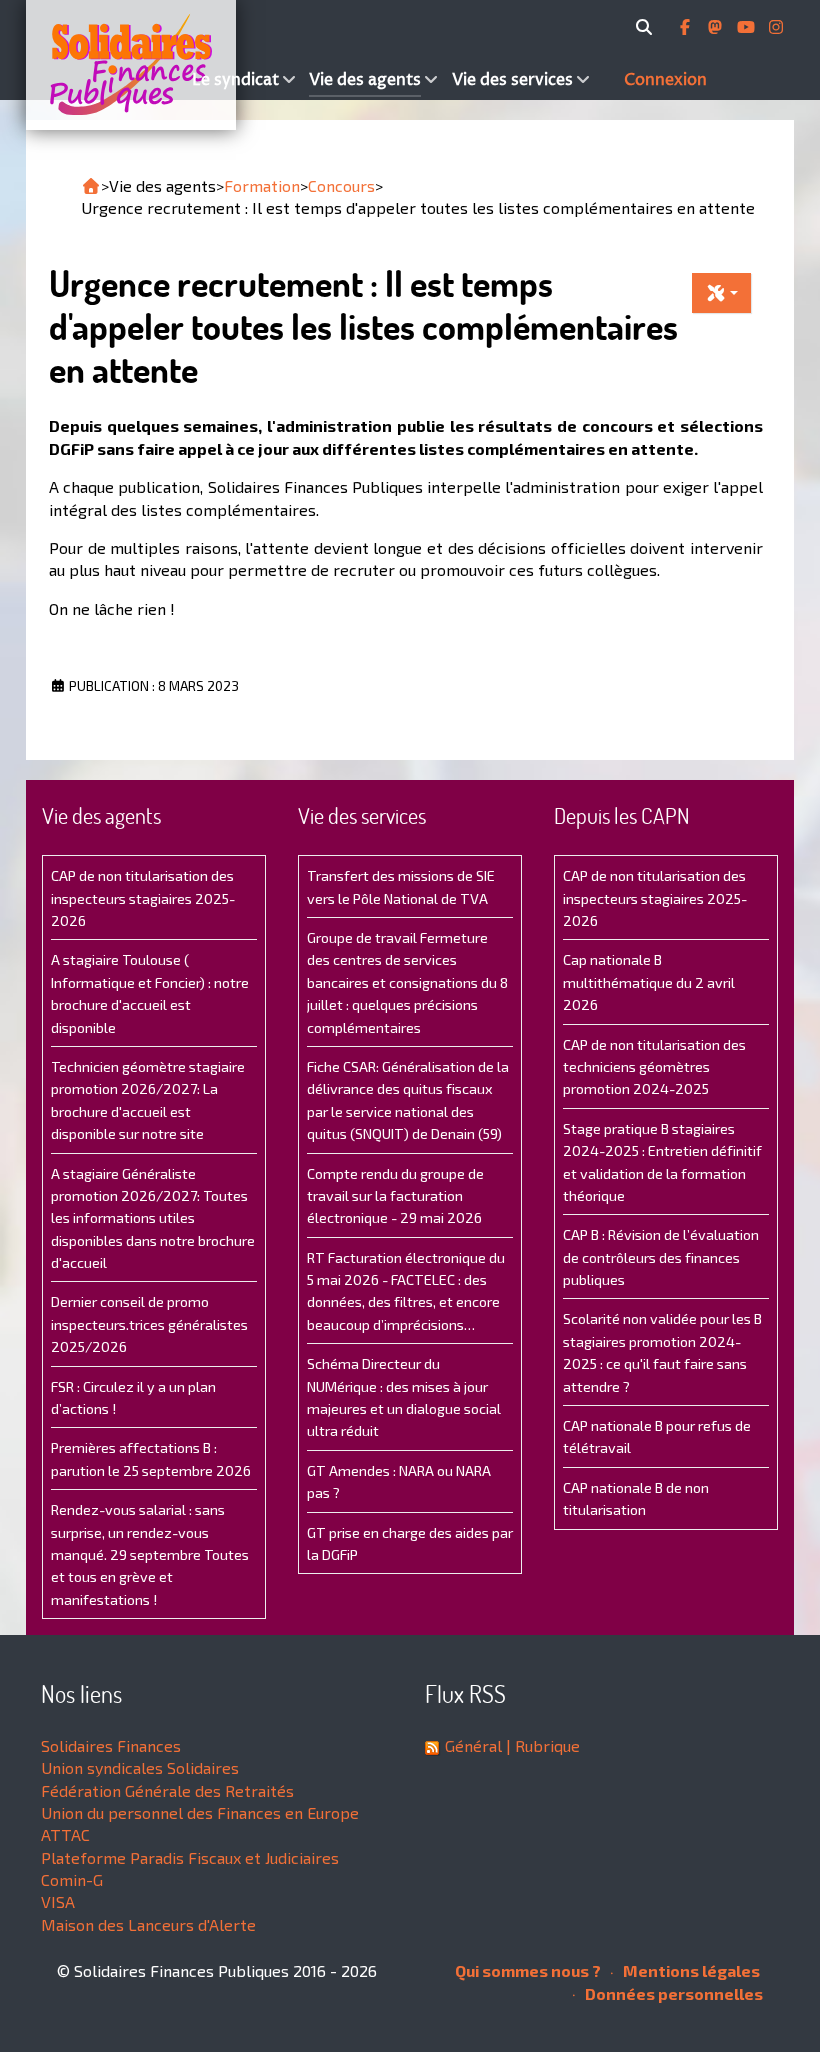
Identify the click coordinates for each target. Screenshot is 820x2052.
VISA (58, 1901)
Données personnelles (672, 1993)
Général (473, 1745)
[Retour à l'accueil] (91, 186)
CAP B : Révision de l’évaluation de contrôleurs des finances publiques (661, 1257)
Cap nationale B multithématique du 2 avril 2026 (649, 982)
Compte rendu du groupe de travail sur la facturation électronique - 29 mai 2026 (395, 1196)
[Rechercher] (647, 27)
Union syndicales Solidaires (140, 1767)
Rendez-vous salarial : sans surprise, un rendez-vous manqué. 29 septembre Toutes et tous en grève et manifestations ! (150, 1554)
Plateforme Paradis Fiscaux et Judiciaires (190, 1857)
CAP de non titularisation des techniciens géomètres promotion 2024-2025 (654, 1067)
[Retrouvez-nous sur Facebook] (687, 27)
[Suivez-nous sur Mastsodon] (717, 27)
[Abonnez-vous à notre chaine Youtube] (748, 27)
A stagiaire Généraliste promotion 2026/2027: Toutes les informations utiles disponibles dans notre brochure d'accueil (153, 1218)
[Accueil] (106, 65)
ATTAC (65, 1834)
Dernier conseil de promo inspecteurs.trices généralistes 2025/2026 (149, 1324)
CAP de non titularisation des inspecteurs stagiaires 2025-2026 (143, 898)
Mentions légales (690, 1970)
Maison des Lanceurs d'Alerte (148, 1924)
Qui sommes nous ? (528, 1970)
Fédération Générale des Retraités (167, 1790)
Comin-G (72, 1879)
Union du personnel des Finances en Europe (200, 1812)
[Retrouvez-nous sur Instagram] (776, 27)
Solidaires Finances (111, 1745)
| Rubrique (541, 1745)
